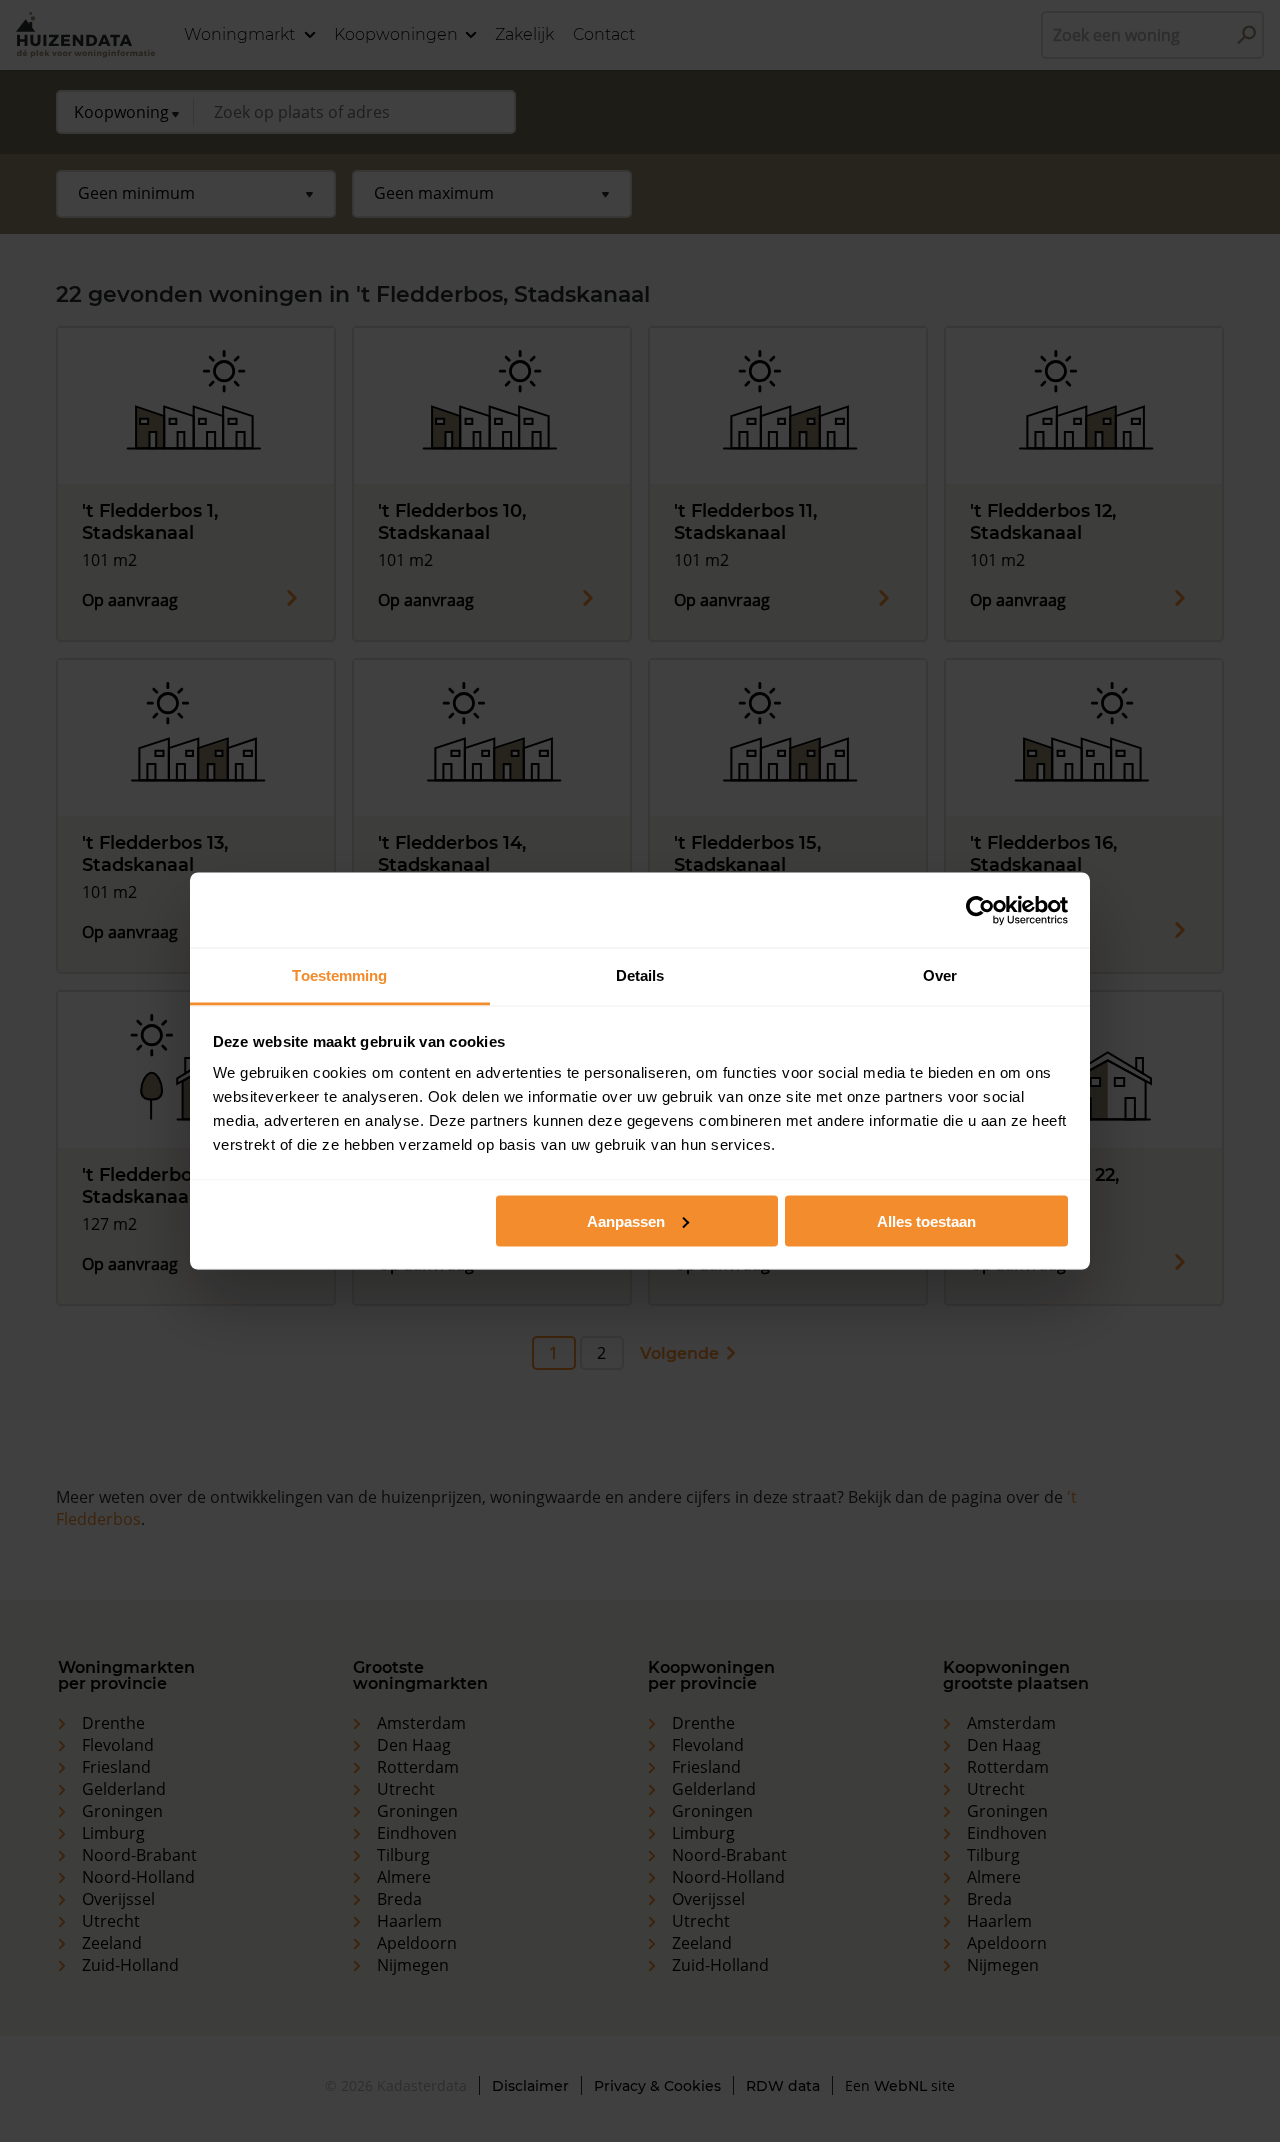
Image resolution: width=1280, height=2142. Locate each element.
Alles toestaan (926, 1220)
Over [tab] (940, 975)
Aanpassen (626, 1220)
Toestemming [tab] (339, 975)
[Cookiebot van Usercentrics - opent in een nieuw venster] (980, 910)
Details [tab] (640, 975)
